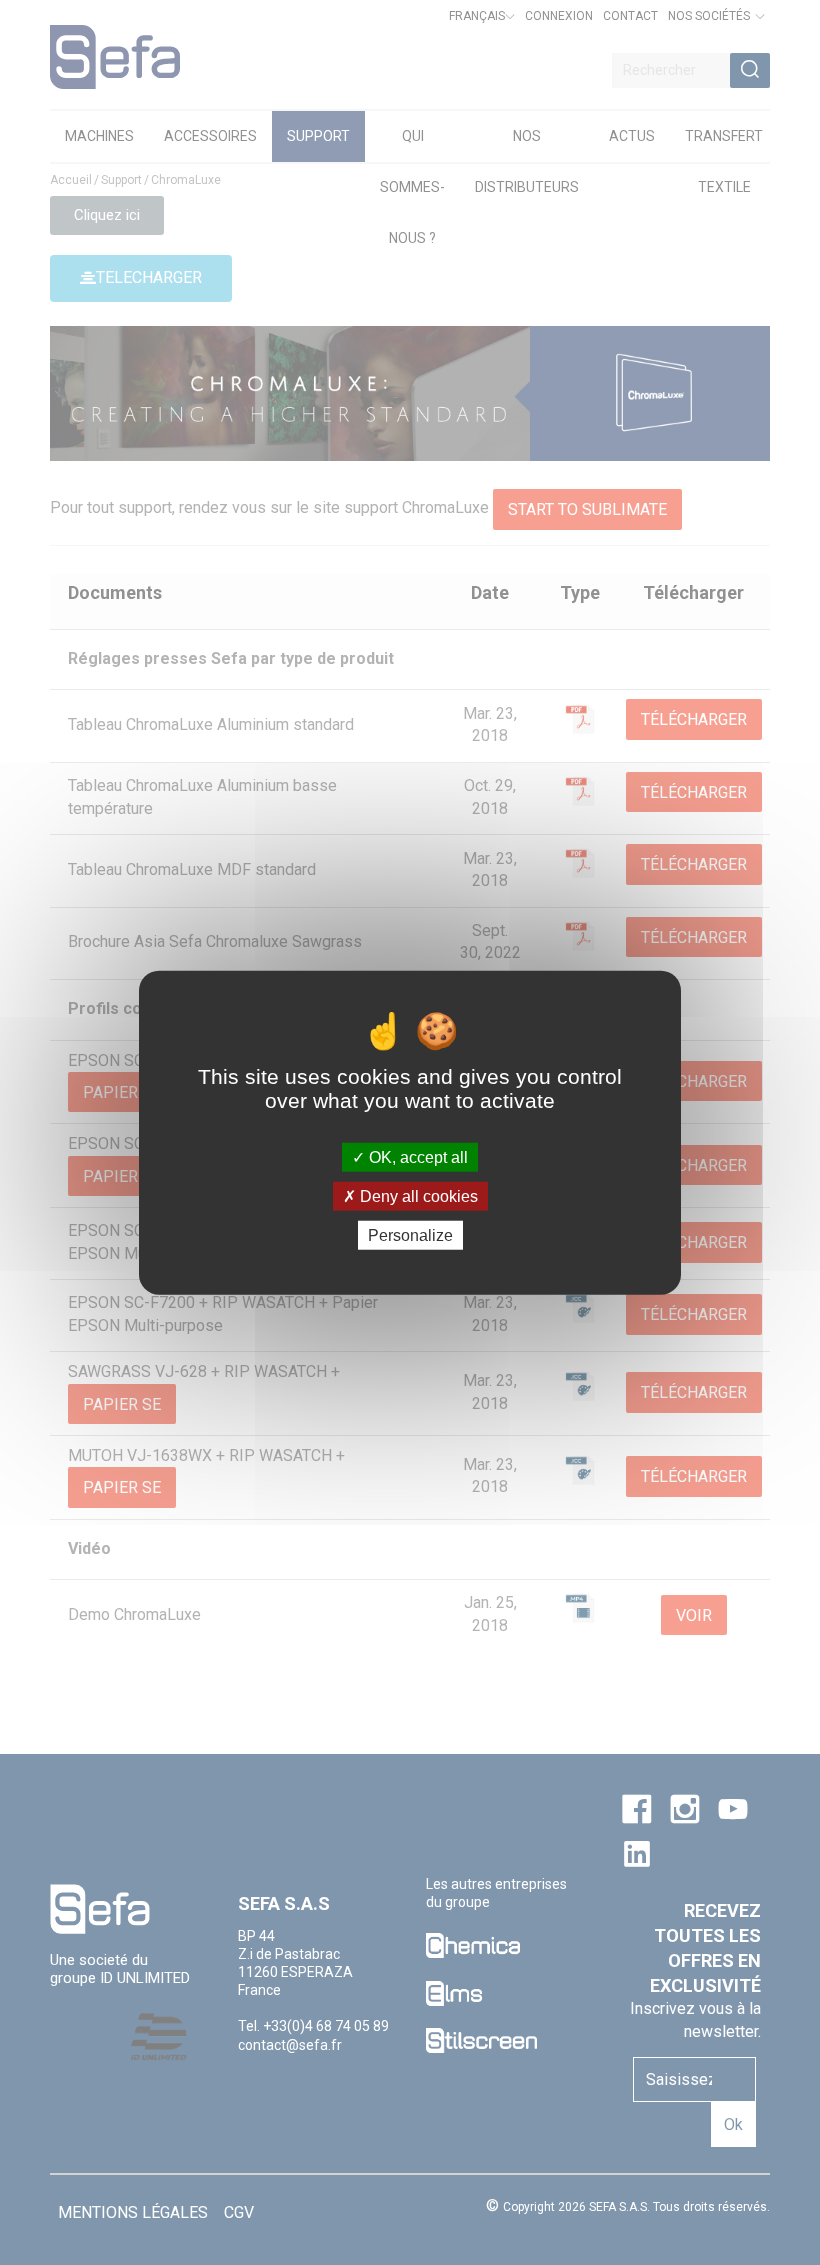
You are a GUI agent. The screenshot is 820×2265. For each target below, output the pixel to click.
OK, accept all (416, 1156)
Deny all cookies (417, 1195)
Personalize (410, 1235)
